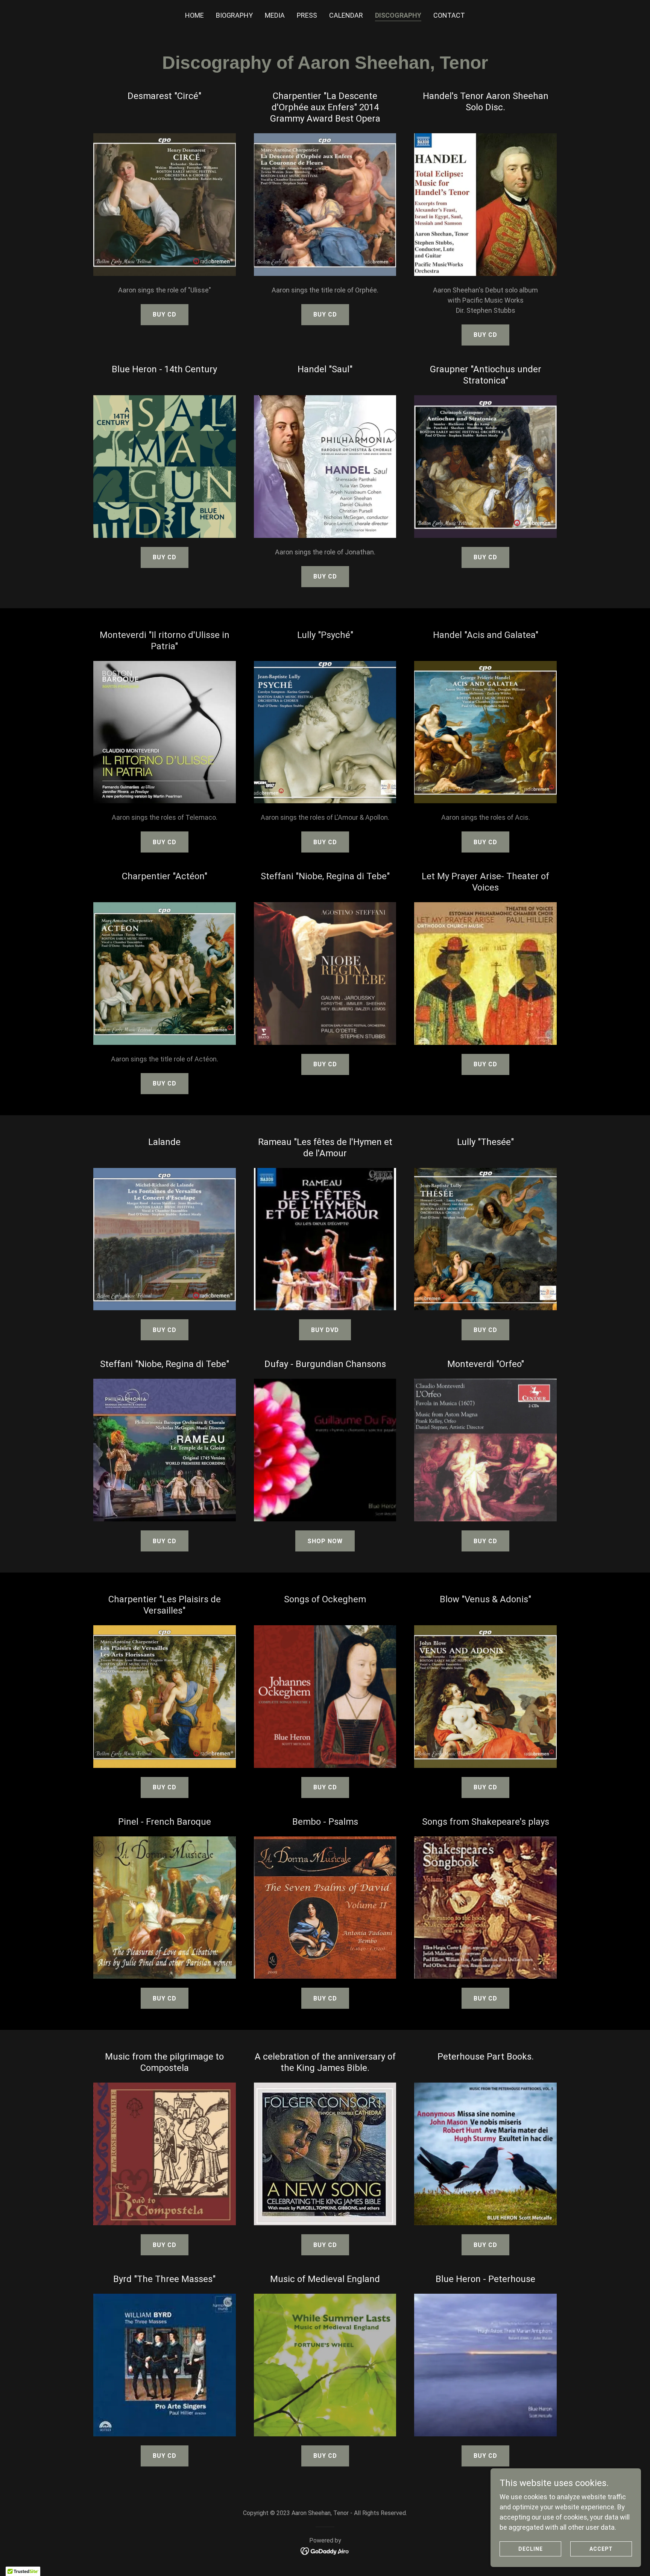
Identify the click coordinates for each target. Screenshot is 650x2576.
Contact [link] (449, 15)
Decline (531, 2549)
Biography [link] (234, 15)
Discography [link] (398, 15)
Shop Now (325, 1541)
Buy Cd (485, 335)
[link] (325, 2551)
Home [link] (194, 15)
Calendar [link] (346, 15)
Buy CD (165, 314)
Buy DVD (325, 1330)
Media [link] (275, 15)
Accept (601, 2549)
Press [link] (307, 15)
